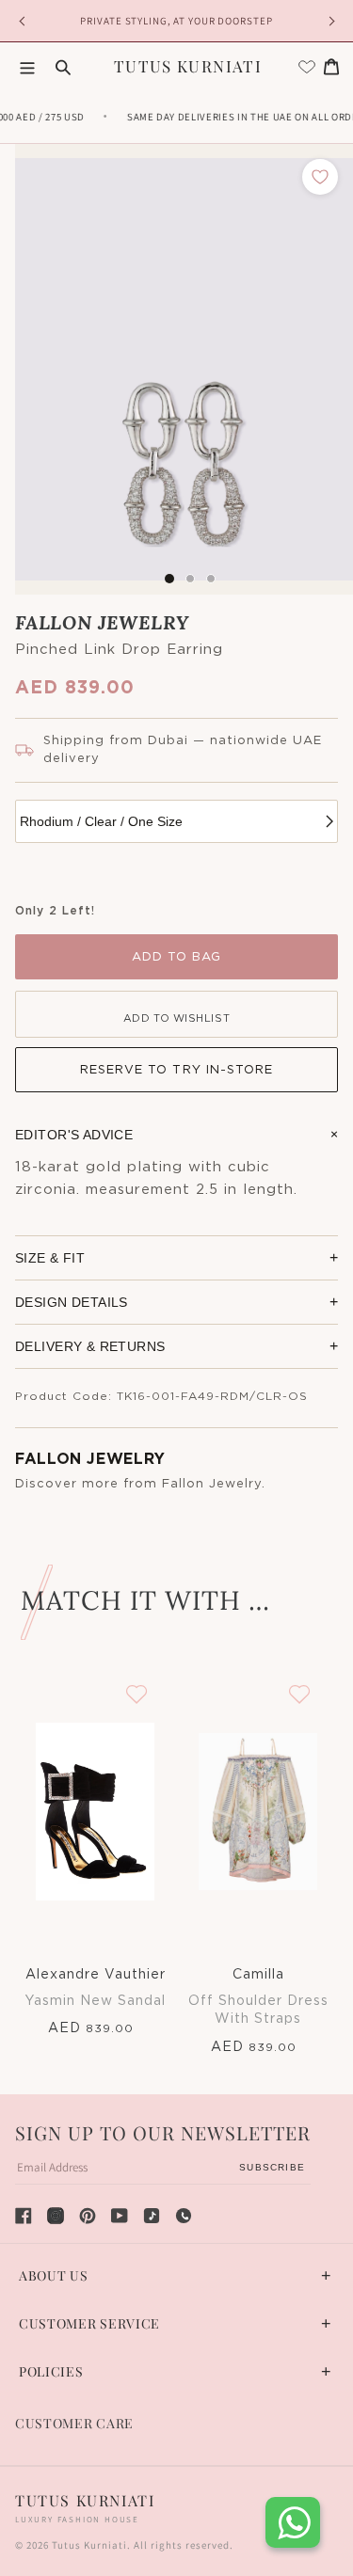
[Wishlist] (307, 67)
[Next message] (329, 21)
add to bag (176, 957)
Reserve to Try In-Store (176, 1070)
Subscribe (272, 2167)
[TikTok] (152, 2216)
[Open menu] (27, 67)
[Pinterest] (88, 2216)
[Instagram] (56, 2216)
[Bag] (331, 67)
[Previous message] (24, 21)
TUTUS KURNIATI (188, 66)
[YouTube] (120, 2216)
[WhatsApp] (184, 2216)
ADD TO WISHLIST (176, 1018)
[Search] (63, 67)
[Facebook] (24, 2216)
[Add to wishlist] (320, 177)
